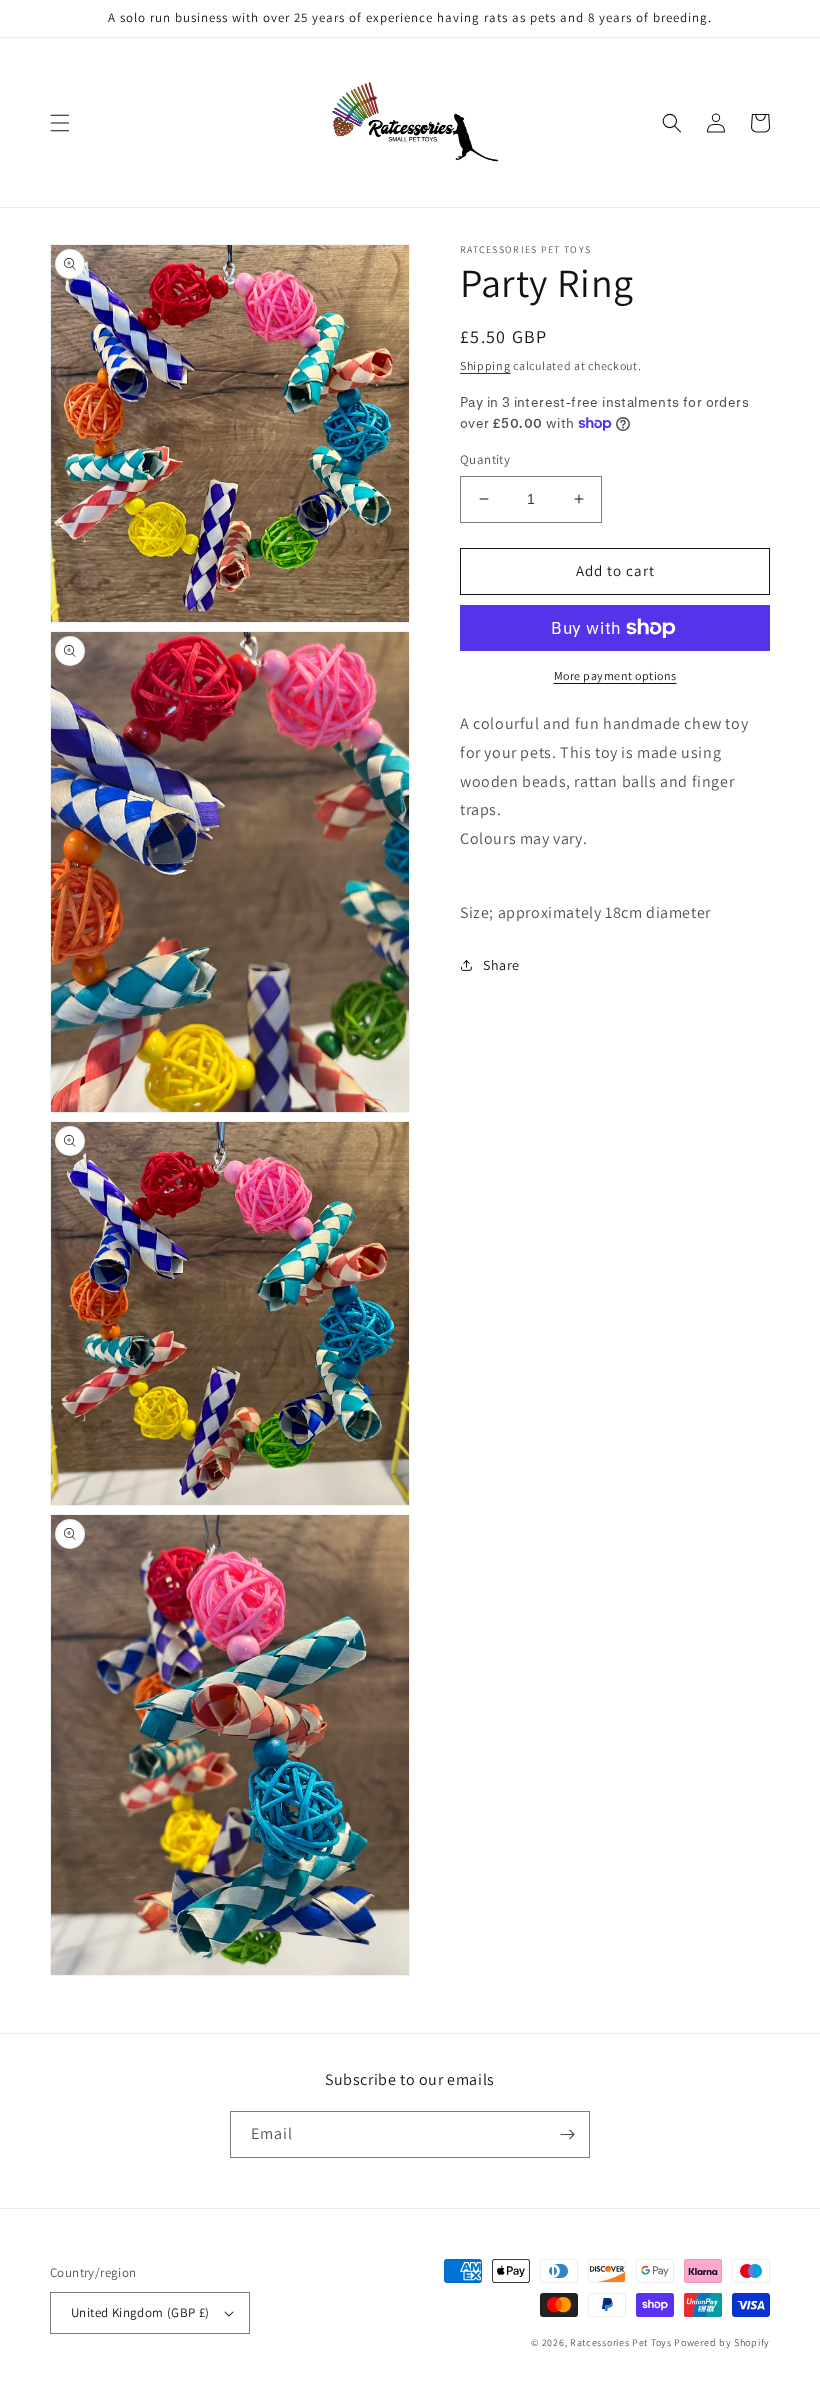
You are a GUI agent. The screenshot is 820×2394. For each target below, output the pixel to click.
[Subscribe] (567, 2134)
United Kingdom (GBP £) (140, 2312)
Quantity (485, 459)
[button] (60, 123)
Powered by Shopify (722, 2342)
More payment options (615, 675)
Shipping (485, 365)
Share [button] (501, 965)
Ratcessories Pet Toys (621, 2342)
